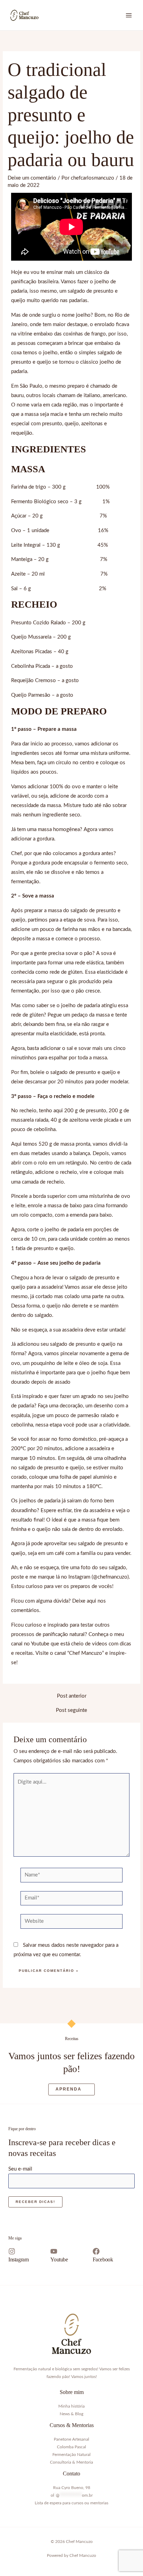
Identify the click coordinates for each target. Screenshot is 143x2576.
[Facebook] (96, 2251)
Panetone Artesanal (71, 2439)
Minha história (71, 2406)
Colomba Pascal (71, 2447)
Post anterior (72, 1696)
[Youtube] (54, 2251)
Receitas (72, 2039)
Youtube (59, 2259)
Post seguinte (71, 1710)
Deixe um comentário (32, 178)
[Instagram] (12, 2251)
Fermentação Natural (71, 2455)
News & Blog (71, 2414)
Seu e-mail (20, 2169)
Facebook (103, 2259)
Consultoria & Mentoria (71, 2462)
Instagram (18, 2259)
